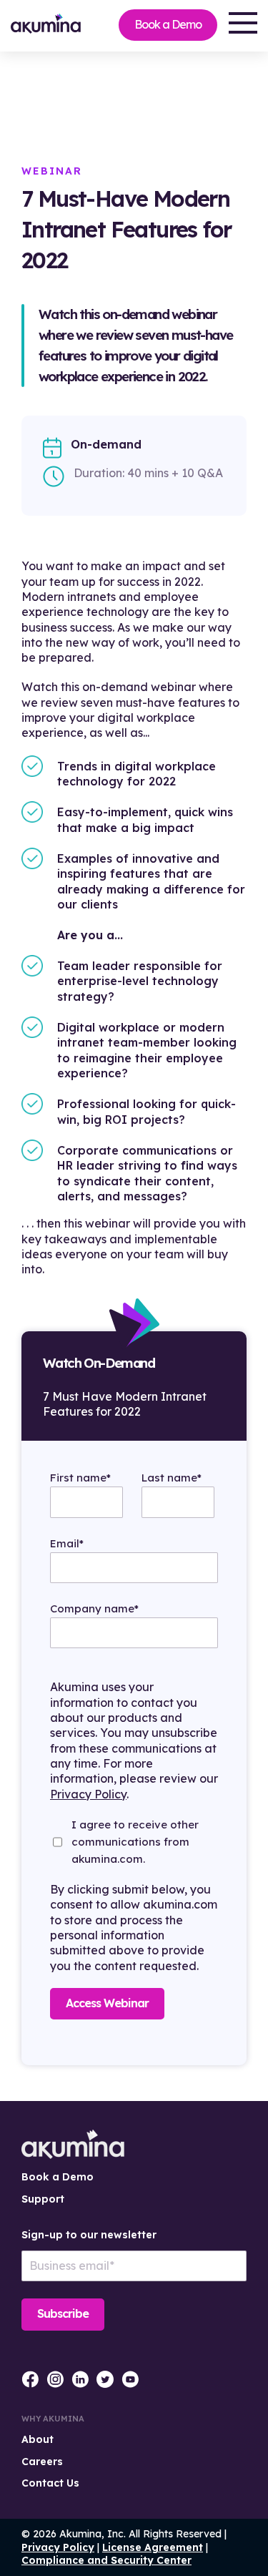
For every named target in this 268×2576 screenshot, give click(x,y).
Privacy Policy (88, 1794)
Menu (243, 23)
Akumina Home (73, 2144)
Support (43, 2199)
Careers (42, 2462)
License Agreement (153, 2547)
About (38, 2439)
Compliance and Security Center (106, 2560)
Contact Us (50, 2483)
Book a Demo (168, 24)
